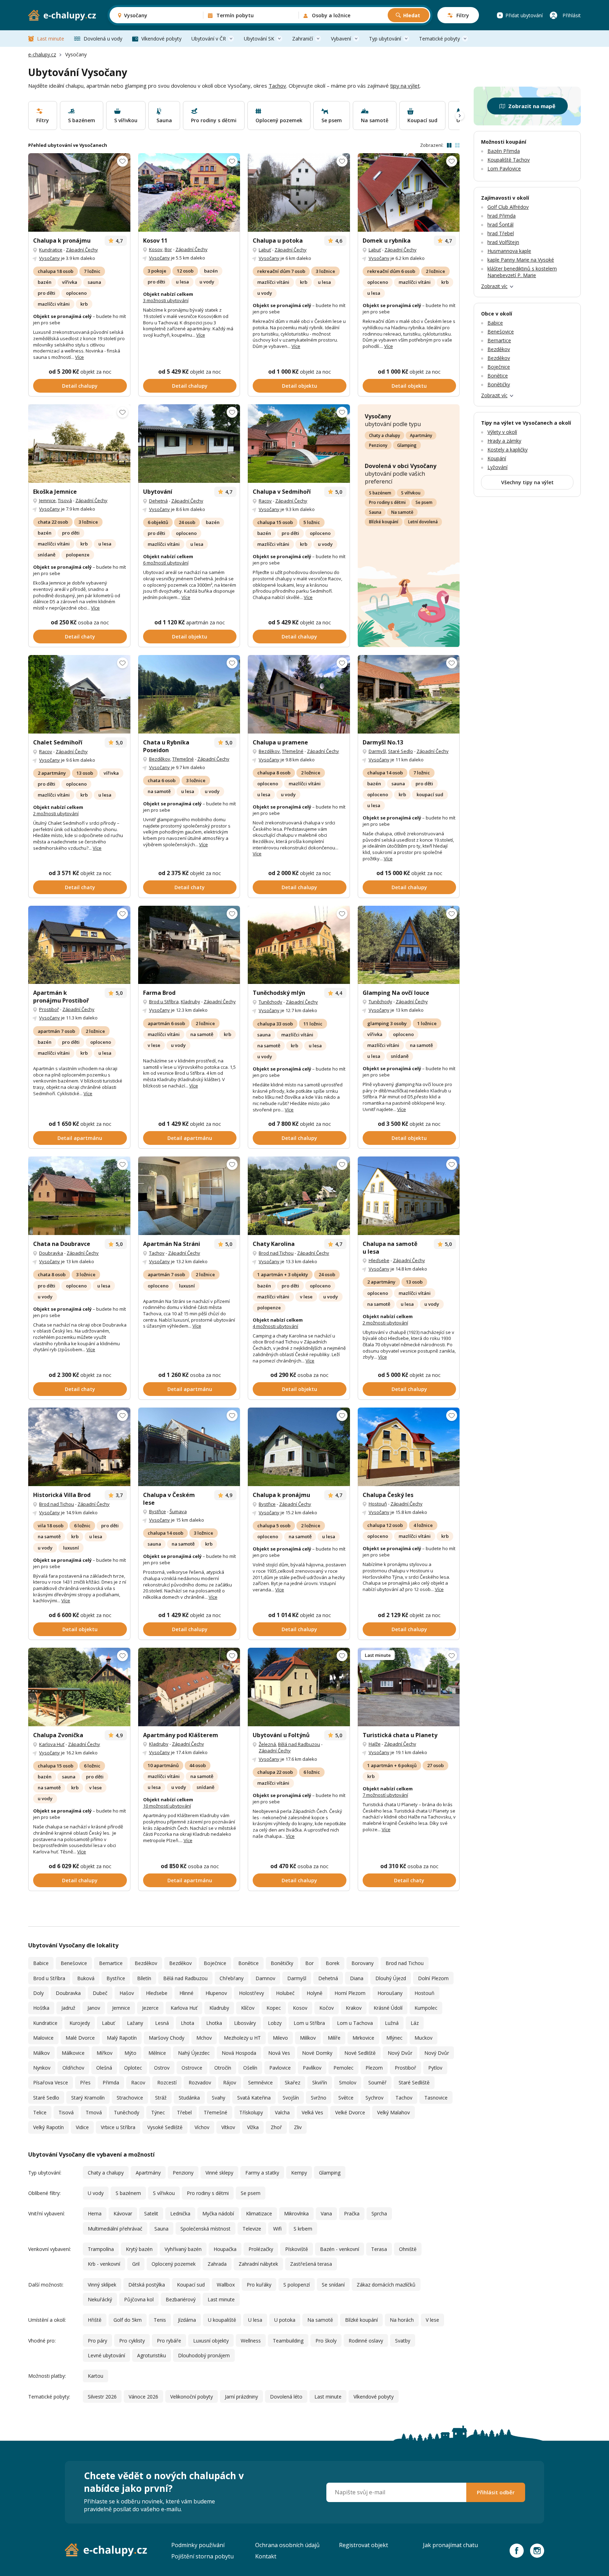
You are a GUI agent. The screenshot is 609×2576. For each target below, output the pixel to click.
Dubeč (100, 1993)
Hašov (127, 1993)
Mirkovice (363, 2038)
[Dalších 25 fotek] (189, 694)
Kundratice (51, 250)
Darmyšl (377, 751)
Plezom (374, 2068)
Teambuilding (288, 2341)
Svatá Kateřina (254, 2098)
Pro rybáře (169, 2341)
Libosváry (245, 2023)
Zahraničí (303, 39)
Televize (252, 2229)
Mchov (204, 2038)
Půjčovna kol (139, 2299)
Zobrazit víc (494, 286)
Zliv (298, 2127)
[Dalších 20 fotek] (409, 1447)
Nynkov (42, 2068)
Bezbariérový (181, 2299)
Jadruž (68, 2008)
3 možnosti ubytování (166, 300)
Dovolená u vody (103, 39)
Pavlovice (280, 2068)
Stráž (161, 2098)
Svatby (403, 2341)
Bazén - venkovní (340, 2249)
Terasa (379, 2249)
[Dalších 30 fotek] (79, 1447)
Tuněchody (270, 1002)
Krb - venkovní (104, 2264)
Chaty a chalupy (385, 435)
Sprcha (379, 2213)
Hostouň (378, 1504)
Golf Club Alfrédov (508, 207)
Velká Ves (312, 2112)
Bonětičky (282, 1963)
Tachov (277, 86)
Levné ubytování (106, 2355)
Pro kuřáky (259, 2285)
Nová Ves (279, 2053)
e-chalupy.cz (42, 54)
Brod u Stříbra (164, 1002)
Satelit (151, 2213)
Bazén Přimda (504, 151)
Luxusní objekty (211, 2341)
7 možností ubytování (385, 1795)
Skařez (293, 2082)
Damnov (265, 1978)
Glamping (407, 445)
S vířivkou (411, 493)
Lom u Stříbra (309, 2023)
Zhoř (276, 2127)
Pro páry (97, 2341)
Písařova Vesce (51, 2082)
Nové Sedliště (360, 2053)
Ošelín (250, 2068)
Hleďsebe (379, 1260)
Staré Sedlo (401, 751)
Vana (326, 2213)
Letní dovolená (423, 522)
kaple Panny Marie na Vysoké (521, 260)
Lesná (162, 2023)
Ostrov (162, 2068)
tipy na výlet (405, 86)
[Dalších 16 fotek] (189, 444)
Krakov (354, 2008)
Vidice (82, 2127)
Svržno (319, 2098)
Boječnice (215, 1963)
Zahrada (217, 2264)
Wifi (277, 2229)
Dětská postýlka (147, 2285)
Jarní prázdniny (241, 2397)
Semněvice (260, 2082)
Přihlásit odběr (496, 2492)
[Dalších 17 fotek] (189, 1196)
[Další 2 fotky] (299, 192)
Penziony (378, 445)
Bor (168, 249)
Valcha (282, 2112)
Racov (265, 501)
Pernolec (343, 2068)
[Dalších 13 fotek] (79, 444)
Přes (85, 2082)
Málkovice (73, 2053)
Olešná (104, 2068)
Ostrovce (192, 2068)
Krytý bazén (139, 2249)
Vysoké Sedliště (165, 2127)
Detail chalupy (80, 386)
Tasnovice (436, 2098)
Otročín (223, 2068)
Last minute (51, 39)
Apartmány (421, 435)
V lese (432, 2320)
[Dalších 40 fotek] (299, 444)
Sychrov (374, 2098)
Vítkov (228, 2127)
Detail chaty (80, 637)
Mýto (130, 2053)
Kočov (327, 2008)
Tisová (65, 500)
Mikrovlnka (296, 2213)
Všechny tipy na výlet (527, 482)
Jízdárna (187, 2320)
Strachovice (130, 2098)
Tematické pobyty (439, 39)
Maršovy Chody (167, 2038)
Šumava (178, 1511)
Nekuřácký (100, 2299)
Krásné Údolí (388, 2008)
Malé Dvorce (80, 2038)
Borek (333, 1963)
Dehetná (158, 501)
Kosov (156, 249)
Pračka (352, 2213)
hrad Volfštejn (503, 242)
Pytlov (435, 2068)
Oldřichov (73, 2068)
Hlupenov (216, 1993)
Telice (40, 2112)
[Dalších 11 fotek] (409, 945)
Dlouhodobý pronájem (204, 2355)
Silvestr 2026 (102, 2397)
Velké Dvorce (350, 2112)
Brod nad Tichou (276, 1253)
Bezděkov (160, 759)
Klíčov (248, 2008)
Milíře (334, 2038)
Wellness (251, 2341)
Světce (346, 2098)
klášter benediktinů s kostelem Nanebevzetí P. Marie (522, 272)
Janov (94, 2008)
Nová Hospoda (239, 2053)
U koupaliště (222, 2320)
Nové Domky (317, 2053)
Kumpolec (426, 2008)
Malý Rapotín (122, 2038)
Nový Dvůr (400, 2053)
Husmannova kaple (509, 251)
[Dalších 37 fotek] (299, 945)
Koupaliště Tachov (509, 160)
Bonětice (248, 1963)
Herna (95, 2213)
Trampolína (101, 2249)
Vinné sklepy (219, 2173)
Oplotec (133, 2068)
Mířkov (104, 2053)
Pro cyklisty (132, 2341)
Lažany (135, 2023)
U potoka (285, 2320)
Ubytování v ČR (209, 39)
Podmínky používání (198, 2545)
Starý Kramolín (88, 2098)
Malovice (43, 2038)
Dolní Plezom (433, 1978)
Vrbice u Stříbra (118, 2127)
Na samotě (402, 512)
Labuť (265, 250)
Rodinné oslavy (366, 2341)
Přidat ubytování (524, 15)
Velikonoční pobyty (192, 2397)
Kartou (96, 2376)
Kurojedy (80, 2023)
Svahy (219, 2098)
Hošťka (41, 2008)
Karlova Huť (52, 1744)
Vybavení (341, 39)
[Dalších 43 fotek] (79, 192)
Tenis (160, 2320)
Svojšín (291, 2098)
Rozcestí (167, 2082)
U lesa (255, 2320)
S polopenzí (297, 2285)
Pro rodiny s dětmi (387, 502)
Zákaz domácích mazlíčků (386, 2285)
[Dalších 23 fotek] (79, 694)
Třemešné (183, 759)
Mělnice (157, 2053)
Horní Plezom (350, 1993)
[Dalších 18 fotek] (299, 1687)
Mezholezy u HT (242, 2038)
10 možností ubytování (167, 1806)
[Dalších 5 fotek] (409, 1687)
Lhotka (214, 2023)
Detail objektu (300, 386)
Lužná (392, 2023)
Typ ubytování (385, 39)
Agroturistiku (152, 2355)
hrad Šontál (500, 224)
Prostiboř (49, 1009)
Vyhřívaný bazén (183, 2249)
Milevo (280, 2038)
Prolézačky (261, 2249)
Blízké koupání (384, 522)
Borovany (362, 1963)
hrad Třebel (501, 233)
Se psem (424, 502)
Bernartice (111, 1963)
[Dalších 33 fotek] (409, 192)
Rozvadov (200, 2082)
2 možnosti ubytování (56, 813)
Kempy (299, 2173)
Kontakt (266, 2556)
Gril (136, 2264)
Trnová (94, 2112)
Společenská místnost (205, 2229)
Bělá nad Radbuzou (299, 1744)
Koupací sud (191, 2285)
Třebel (184, 2112)
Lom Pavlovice (504, 169)
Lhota (187, 2023)
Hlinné (186, 1993)
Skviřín (320, 2082)
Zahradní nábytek (258, 2264)
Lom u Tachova (355, 2023)
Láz (415, 2023)
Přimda (111, 2082)
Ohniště (408, 2249)
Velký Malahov (393, 2112)
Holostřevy (251, 1993)
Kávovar (123, 2213)
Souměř (377, 2082)
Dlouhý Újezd (391, 1978)
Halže (375, 1744)
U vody (96, 2193)
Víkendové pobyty (161, 39)
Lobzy (275, 2023)
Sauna (375, 512)
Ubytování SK (259, 39)
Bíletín (144, 1978)
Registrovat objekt (364, 2545)
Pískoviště (297, 2249)
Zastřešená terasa (311, 2264)
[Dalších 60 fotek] (189, 1687)
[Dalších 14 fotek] (299, 694)
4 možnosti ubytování (275, 1326)
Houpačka (225, 2249)
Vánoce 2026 (143, 2397)
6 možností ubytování (166, 563)
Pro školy (326, 2341)
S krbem (303, 2229)
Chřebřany (232, 1978)
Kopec (274, 2008)
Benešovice (74, 1963)
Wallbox (226, 2285)
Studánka (189, 2098)
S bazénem (380, 493)
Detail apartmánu (80, 1138)
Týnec (158, 2112)
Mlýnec (394, 2038)
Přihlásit (572, 15)
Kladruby (190, 1002)
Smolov (348, 2082)
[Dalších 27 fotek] (79, 1196)
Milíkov (308, 2038)
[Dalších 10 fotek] (189, 945)
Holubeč (285, 1993)
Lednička (180, 2213)
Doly (38, 1993)
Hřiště (95, 2320)
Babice (41, 1963)
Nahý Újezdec (194, 2053)
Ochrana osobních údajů (287, 2545)
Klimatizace (259, 2213)
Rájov (230, 2082)
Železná (267, 1744)
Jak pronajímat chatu (450, 2545)
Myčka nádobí (218, 2213)
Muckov (423, 2038)
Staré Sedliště (414, 2082)
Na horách (402, 2320)
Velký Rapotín (48, 2127)
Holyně (315, 1993)
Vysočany (50, 258)
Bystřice (158, 1511)
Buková (86, 1978)
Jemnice (47, 500)
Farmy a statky (262, 2173)
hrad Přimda (502, 216)
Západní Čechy (82, 250)
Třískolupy (251, 2112)
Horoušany (390, 1993)
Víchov (202, 2127)
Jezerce (150, 2008)
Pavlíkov (312, 2068)
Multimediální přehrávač (115, 2229)
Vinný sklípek (102, 2285)
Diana (357, 1978)
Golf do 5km (128, 2320)
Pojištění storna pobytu (202, 2556)
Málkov (41, 2053)
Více (79, 357)
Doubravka (51, 1253)
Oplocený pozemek (174, 2264)
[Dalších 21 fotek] (79, 945)
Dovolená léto (286, 2397)
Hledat (412, 15)
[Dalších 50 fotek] (189, 1447)
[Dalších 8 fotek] (189, 192)
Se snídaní (333, 2285)
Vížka (253, 2127)
